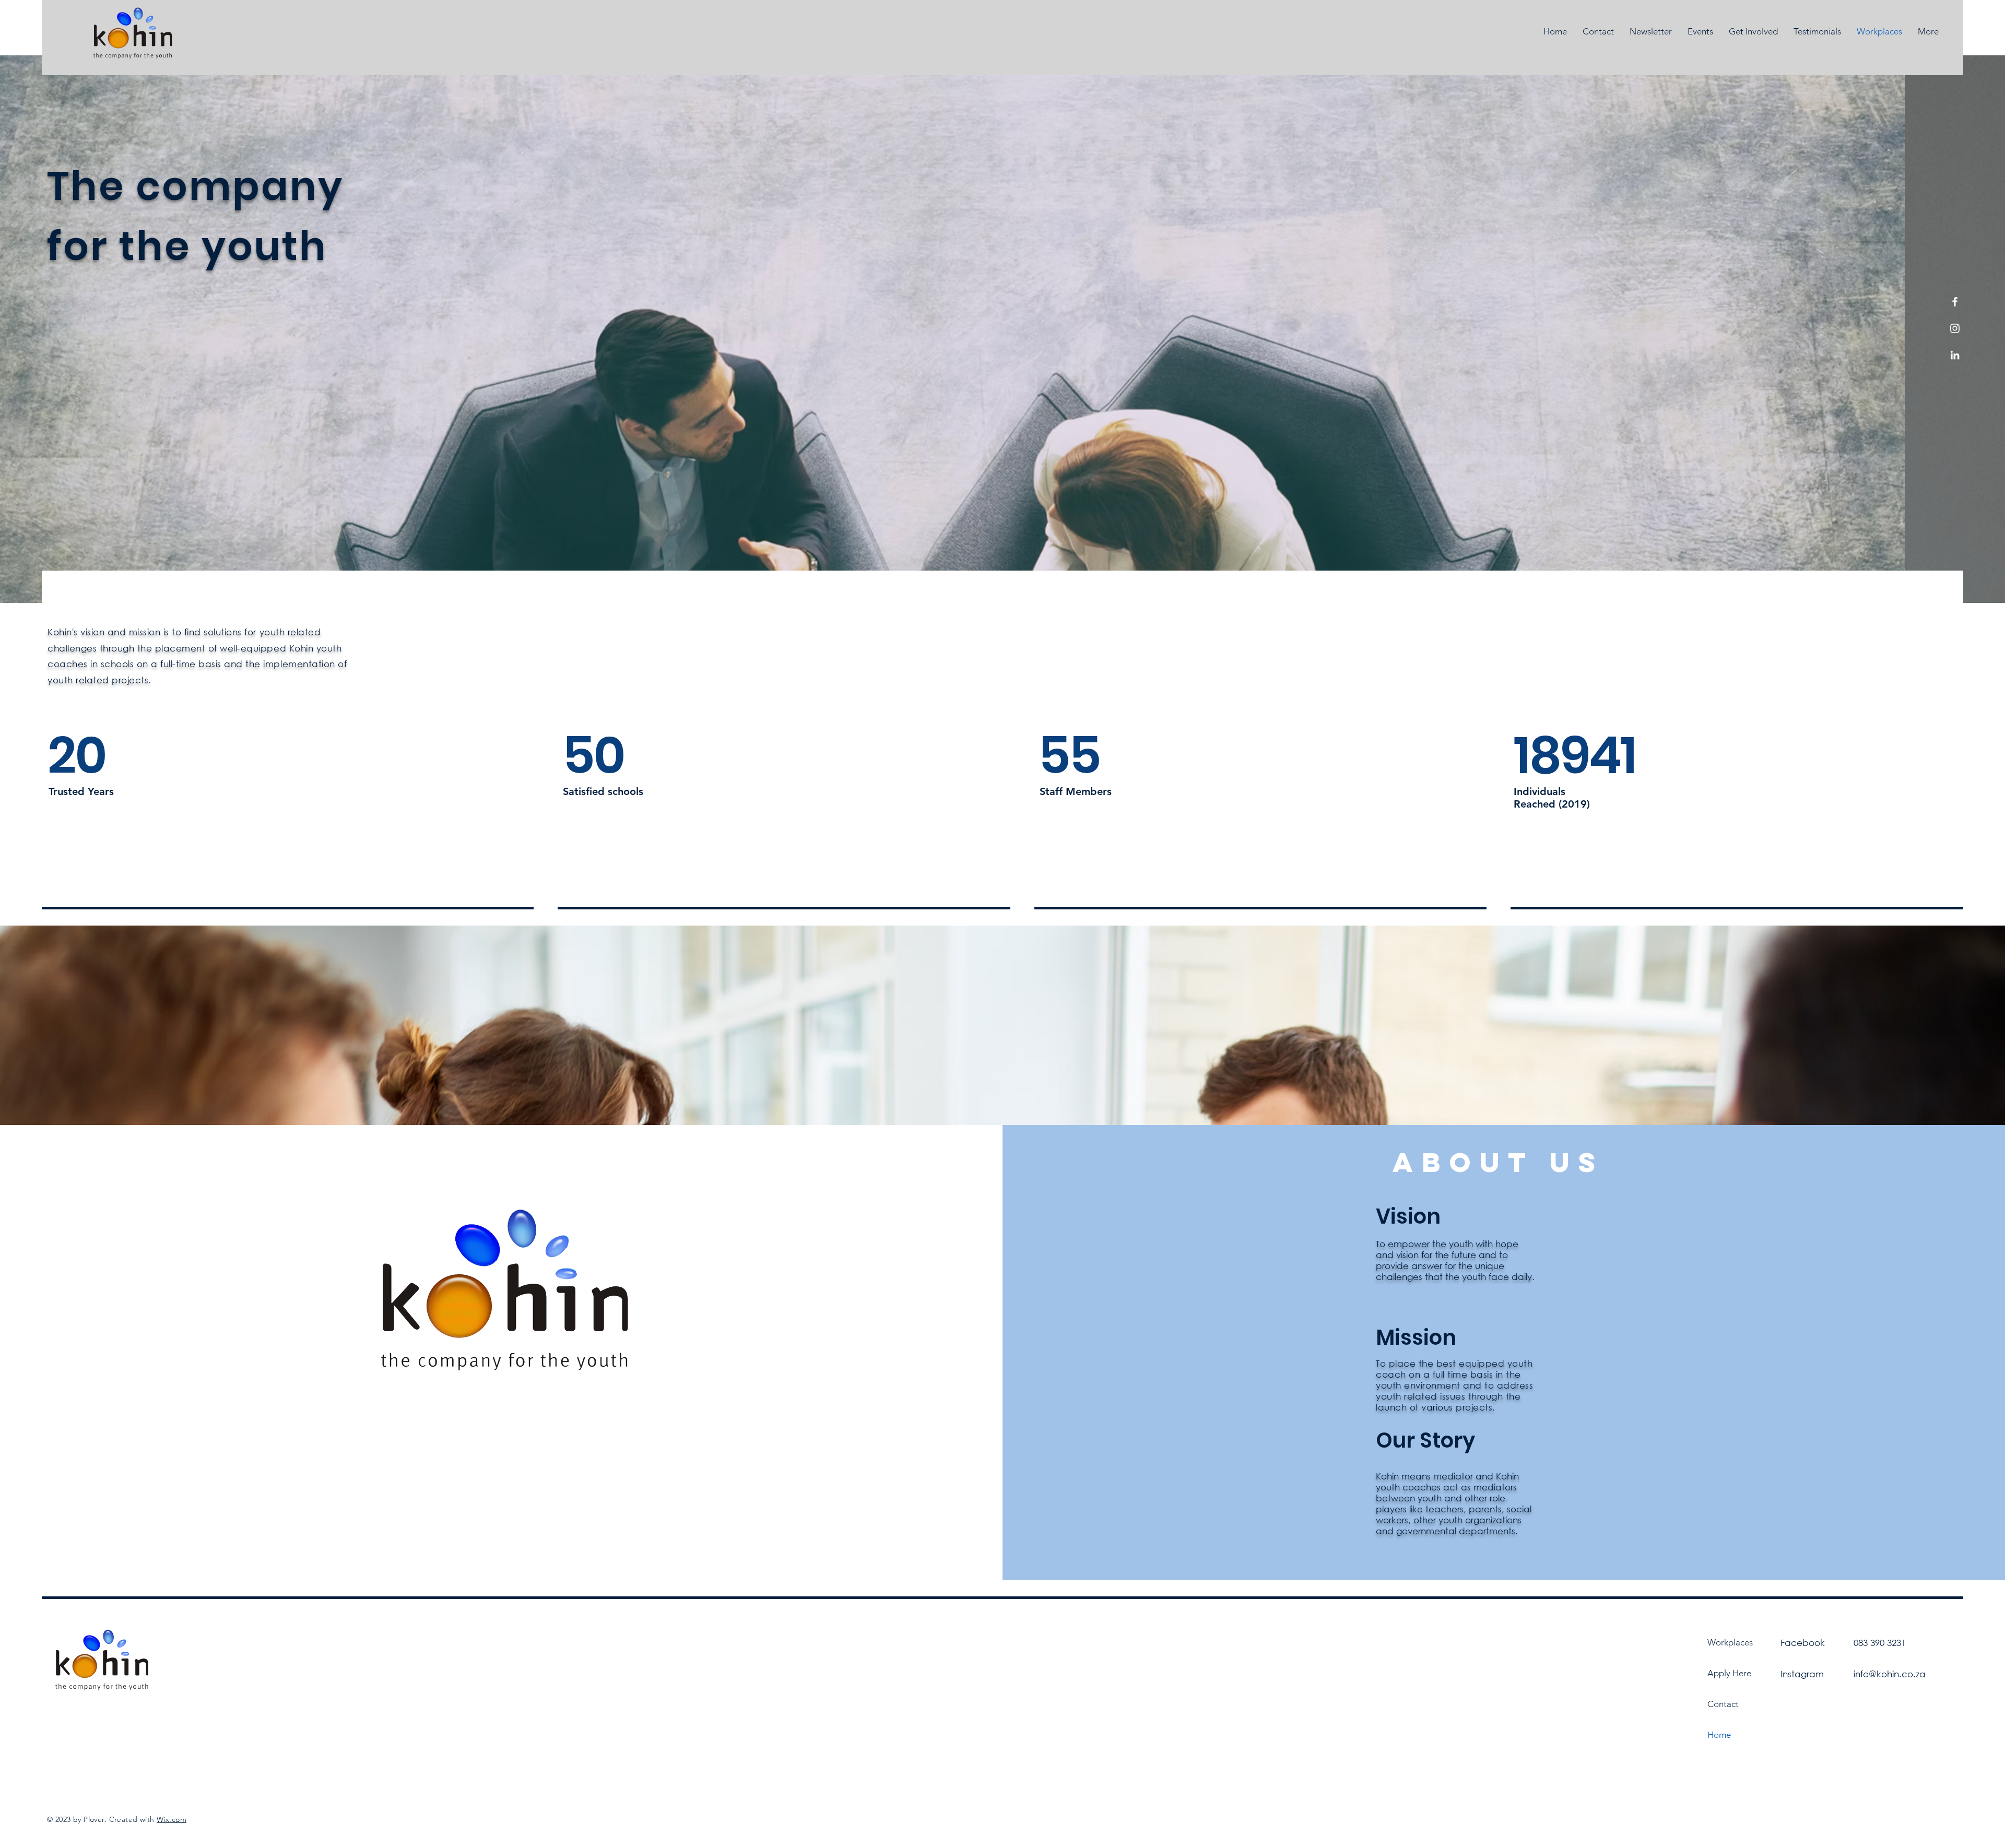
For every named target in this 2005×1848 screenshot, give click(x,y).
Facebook (1803, 1643)
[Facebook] (1955, 302)
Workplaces (1730, 1642)
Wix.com (172, 1819)
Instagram (1802, 1674)
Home (1719, 1735)
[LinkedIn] (1955, 355)
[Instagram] (1955, 328)
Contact (1723, 1704)
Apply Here (1729, 1673)
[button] (1753, 32)
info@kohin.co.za (1890, 1674)
